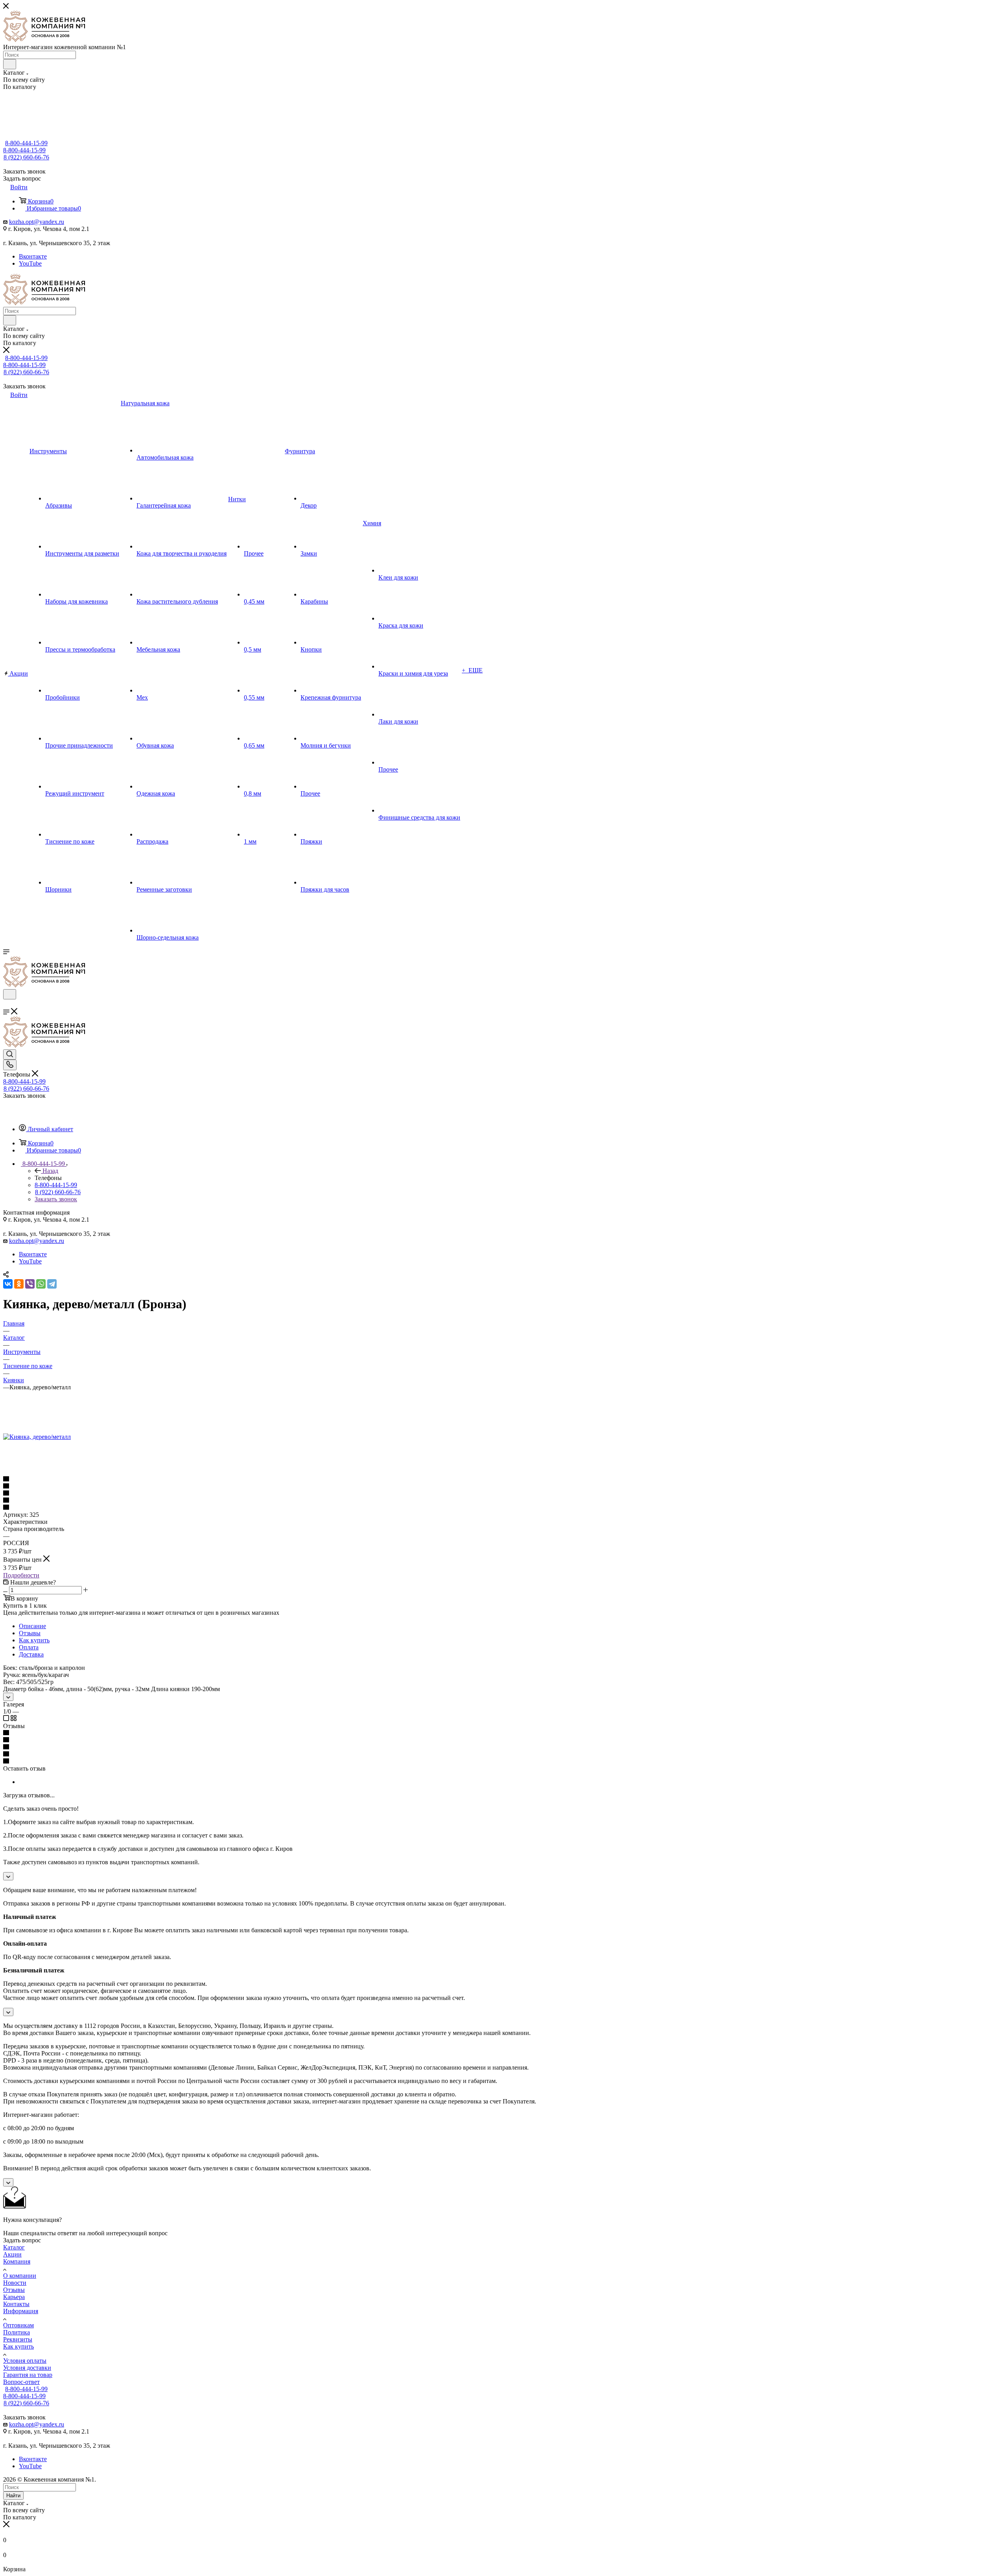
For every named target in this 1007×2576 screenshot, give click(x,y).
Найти (13, 2496)
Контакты (16, 2304)
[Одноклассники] (19, 1284)
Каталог (14, 2247)
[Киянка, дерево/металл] (37, 1437)
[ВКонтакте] (8, 1284)
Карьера (14, 2297)
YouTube (30, 263)
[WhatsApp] (41, 1284)
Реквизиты (18, 2339)
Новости (15, 2283)
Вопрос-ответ (21, 2382)
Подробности (21, 1575)
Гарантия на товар (28, 2375)
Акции (12, 2254)
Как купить (34, 1640)
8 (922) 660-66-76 (26, 157)
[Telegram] (52, 1284)
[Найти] (10, 64)
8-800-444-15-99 (26, 143)
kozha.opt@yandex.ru (37, 222)
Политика (17, 2332)
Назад (50, 1171)
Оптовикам (18, 2325)
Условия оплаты (25, 2361)
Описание (32, 1626)
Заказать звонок (56, 1199)
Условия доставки (27, 2368)
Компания (17, 2261)
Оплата (29, 1647)
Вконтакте (33, 256)
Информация (21, 2311)
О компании (20, 2276)
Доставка (31, 1654)
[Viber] (30, 1284)
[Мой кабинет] (7, 1004)
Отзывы (30, 1633)
